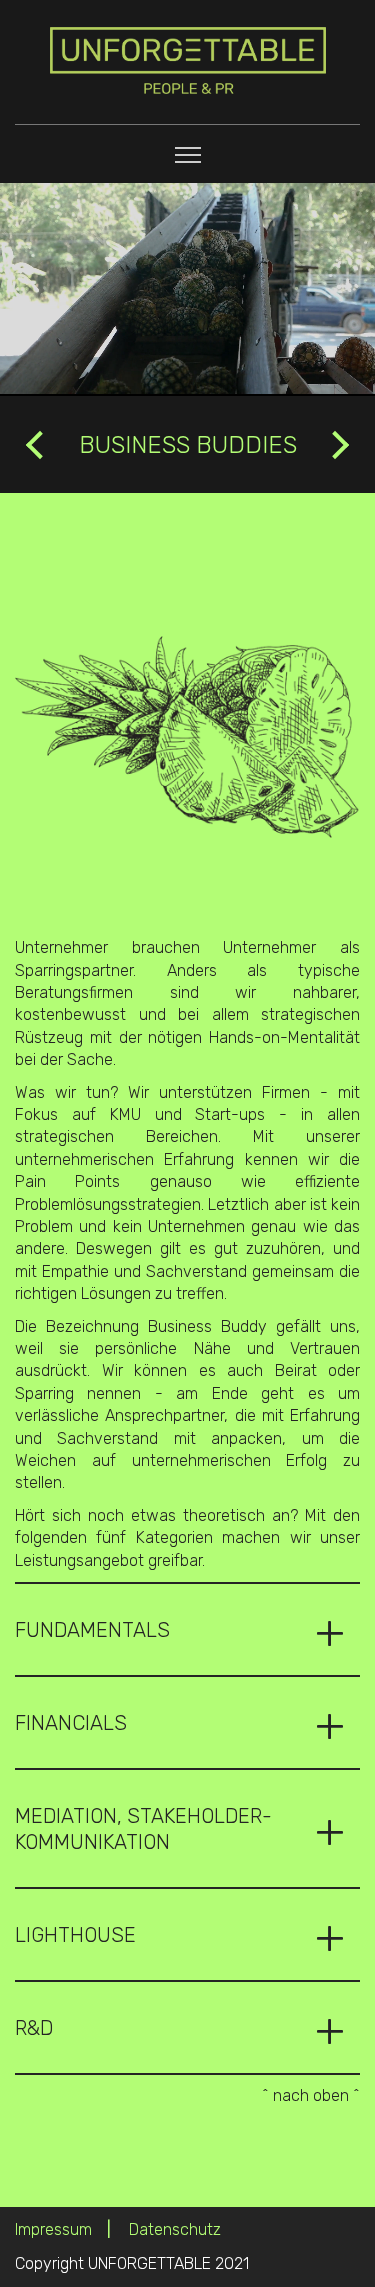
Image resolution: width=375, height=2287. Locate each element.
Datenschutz (175, 2229)
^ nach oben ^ (311, 2095)
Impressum (53, 2229)
